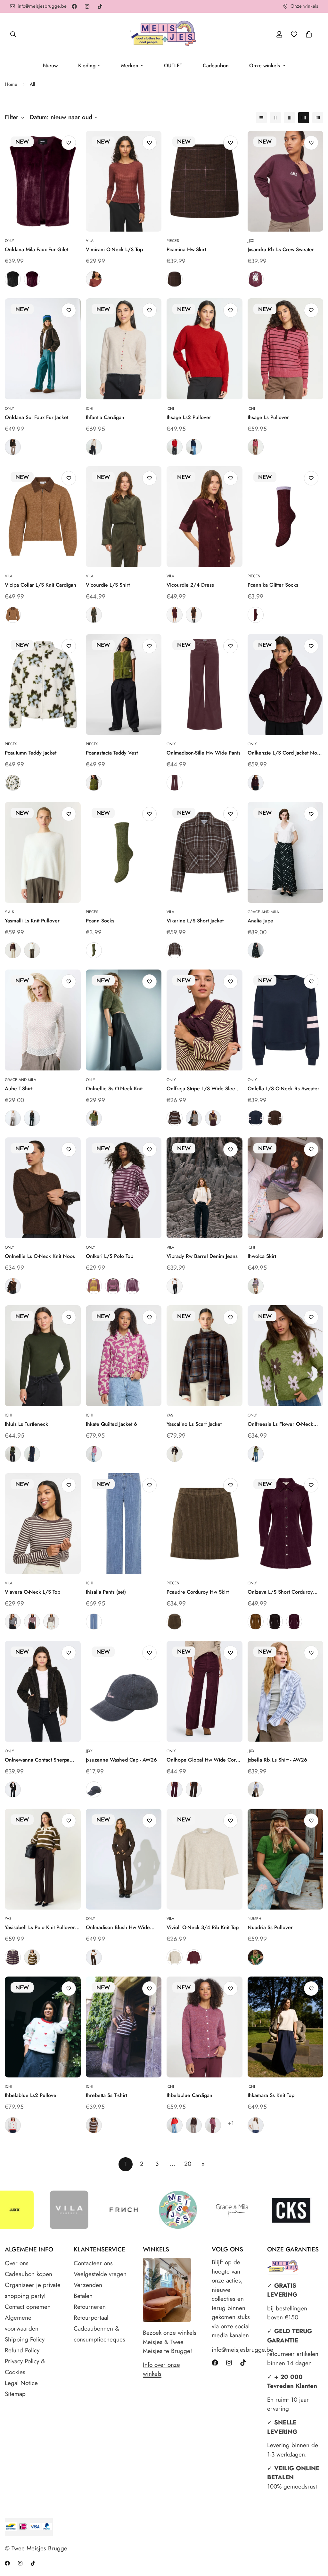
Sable (94, 279)
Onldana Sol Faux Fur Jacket (37, 417)
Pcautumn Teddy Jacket (31, 753)
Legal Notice (21, 2383)
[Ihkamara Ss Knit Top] (286, 2027)
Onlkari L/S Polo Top (110, 1256)
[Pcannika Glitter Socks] (286, 517)
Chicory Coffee (194, 2125)
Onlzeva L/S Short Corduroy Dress (280, 1592)
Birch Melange (94, 447)
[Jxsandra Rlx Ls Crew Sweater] (286, 181)
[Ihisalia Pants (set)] (124, 1524)
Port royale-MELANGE (194, 1957)
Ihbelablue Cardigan (189, 2095)
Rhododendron (213, 2125)
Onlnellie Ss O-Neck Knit (114, 1089)
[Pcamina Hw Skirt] (205, 181)
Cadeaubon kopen (29, 2274)
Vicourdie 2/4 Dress (190, 585)
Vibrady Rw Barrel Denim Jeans (202, 1256)
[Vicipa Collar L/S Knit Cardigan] (43, 517)
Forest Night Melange (94, 1118)
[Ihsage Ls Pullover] (286, 349)
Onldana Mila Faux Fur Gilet (37, 249)
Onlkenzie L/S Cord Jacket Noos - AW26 (285, 753)
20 (188, 2164)
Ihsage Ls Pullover (268, 417)
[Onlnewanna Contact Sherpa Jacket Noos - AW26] (43, 1691)
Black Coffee (194, 1789)
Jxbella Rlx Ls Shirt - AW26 (277, 1760)
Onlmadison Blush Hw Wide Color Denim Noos (118, 1928)
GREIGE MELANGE (256, 1286)
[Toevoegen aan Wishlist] (69, 143)
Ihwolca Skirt (262, 1256)
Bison (256, 1622)
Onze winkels (265, 66)
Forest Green (256, 1957)
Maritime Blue (194, 447)
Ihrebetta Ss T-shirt (107, 2095)
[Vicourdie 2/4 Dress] (205, 517)
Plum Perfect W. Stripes (13, 1957)
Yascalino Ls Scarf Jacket (194, 1424)
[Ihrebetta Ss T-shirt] (124, 2027)
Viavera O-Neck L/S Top (33, 1592)
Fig (32, 279)
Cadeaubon (216, 66)
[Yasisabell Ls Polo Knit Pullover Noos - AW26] (43, 1859)
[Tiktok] (100, 6)
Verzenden (88, 2285)
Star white (32, 950)
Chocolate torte (13, 1789)
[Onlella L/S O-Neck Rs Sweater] (286, 1020)
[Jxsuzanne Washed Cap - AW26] (124, 1691)
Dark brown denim (94, 1957)
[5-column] (318, 118)
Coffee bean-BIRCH (51, 1622)
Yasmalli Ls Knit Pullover (32, 921)
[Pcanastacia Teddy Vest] (124, 685)
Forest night (94, 615)
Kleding (87, 66)
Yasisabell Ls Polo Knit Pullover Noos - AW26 (40, 1928)
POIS (256, 950)
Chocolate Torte (275, 1622)
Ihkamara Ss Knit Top (271, 2095)
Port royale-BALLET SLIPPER (32, 1622)
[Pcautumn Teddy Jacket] (43, 685)
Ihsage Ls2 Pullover (189, 417)
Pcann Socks (100, 921)
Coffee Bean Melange (13, 1286)
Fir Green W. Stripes (32, 1957)
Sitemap (15, 2394)
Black (13, 279)
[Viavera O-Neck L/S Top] (43, 1524)
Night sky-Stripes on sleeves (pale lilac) (256, 1118)
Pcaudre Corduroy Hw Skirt (198, 1592)
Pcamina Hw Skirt (186, 249)
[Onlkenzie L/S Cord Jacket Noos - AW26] (286, 685)
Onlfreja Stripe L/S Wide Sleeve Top (204, 1089)
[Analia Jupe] (286, 852)
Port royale (175, 615)
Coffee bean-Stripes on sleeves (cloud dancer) (275, 1118)
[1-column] (261, 118)
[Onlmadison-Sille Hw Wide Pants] (205, 685)
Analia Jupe (260, 921)
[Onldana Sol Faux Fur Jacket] (43, 349)
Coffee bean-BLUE (175, 950)
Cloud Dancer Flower (13, 783)
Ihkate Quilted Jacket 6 (111, 1424)
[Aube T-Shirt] (43, 1020)
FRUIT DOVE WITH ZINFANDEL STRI (256, 447)
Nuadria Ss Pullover (270, 1927)
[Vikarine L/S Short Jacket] (205, 852)
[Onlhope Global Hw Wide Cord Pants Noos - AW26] (205, 1691)
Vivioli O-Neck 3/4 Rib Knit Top (203, 1927)
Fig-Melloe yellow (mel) (213, 1118)
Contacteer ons (93, 2263)
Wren (175, 1622)
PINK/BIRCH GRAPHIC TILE (94, 1454)
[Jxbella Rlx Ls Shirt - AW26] (286, 1691)
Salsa (175, 447)
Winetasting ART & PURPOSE (256, 279)
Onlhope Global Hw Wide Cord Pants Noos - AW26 (203, 1760)
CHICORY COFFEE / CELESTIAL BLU (94, 2125)
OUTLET (173, 66)
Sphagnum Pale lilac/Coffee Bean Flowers (256, 1454)
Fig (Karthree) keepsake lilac (113, 1286)
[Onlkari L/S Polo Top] (124, 1188)
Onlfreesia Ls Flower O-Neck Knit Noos (280, 1424)
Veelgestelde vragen (100, 2274)
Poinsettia (175, 2125)
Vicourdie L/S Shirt (108, 585)
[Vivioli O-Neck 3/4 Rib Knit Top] (205, 1859)
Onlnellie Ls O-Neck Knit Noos (40, 1256)
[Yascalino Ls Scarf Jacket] (205, 1356)
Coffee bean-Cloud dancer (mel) (194, 1118)
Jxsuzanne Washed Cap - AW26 (121, 1760)
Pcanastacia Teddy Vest (112, 753)
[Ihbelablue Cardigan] (205, 2027)
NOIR (32, 1118)
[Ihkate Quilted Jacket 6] (124, 1356)
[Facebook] (74, 6)
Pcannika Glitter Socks (273, 585)
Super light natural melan (175, 1957)
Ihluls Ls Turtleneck (26, 1424)
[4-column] (304, 118)
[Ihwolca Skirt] (286, 1188)
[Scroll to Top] (316, 2541)
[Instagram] (87, 6)
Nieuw (50, 66)
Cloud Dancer (256, 2125)
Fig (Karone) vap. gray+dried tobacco (94, 1286)
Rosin (13, 1454)
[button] (309, 34)
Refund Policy (22, 2350)
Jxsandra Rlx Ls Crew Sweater (281, 249)
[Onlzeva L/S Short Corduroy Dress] (286, 1524)
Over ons (17, 2263)
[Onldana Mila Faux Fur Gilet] (43, 181)
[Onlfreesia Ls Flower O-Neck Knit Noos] (286, 1356)
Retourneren (90, 2307)
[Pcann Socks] (124, 852)
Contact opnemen (28, 2307)
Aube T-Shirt (19, 1089)
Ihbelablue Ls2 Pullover (32, 2095)
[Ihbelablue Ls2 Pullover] (43, 2027)
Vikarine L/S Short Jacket (195, 921)
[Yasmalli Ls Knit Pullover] (43, 852)
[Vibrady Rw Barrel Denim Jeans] (205, 1188)
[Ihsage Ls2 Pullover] (205, 349)
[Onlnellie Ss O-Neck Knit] (124, 1020)
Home (11, 84)
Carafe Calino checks (175, 1454)
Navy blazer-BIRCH (13, 1622)
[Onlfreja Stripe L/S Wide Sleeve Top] (205, 1020)
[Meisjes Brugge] (164, 34)
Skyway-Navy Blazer (256, 1789)
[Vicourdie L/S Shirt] (124, 517)
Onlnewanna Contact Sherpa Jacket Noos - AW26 (37, 1760)
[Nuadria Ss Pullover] (286, 1859)
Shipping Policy (25, 2339)
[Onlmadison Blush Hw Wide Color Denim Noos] (124, 1859)
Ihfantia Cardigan (105, 417)
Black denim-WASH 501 (175, 1286)
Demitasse (13, 447)
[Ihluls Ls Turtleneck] (43, 1356)
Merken (130, 66)
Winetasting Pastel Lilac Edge (256, 615)
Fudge (175, 783)
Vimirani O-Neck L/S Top (114, 249)
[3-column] (290, 118)
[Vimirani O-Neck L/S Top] (124, 181)
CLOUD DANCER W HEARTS (13, 2125)
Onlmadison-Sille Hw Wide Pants (204, 753)
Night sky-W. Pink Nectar (94, 1789)
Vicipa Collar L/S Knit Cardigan (41, 585)
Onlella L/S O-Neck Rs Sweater (283, 1089)
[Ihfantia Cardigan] (124, 349)
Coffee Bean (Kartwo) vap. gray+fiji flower (132, 1286)
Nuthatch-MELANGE (13, 615)
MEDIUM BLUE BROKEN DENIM (94, 1622)
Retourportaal (91, 2318)
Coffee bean (194, 615)
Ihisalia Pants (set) (106, 1592)
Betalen (83, 2296)
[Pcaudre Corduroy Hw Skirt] (205, 1524)
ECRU (13, 1118)
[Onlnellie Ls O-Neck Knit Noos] (43, 1188)
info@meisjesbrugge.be (233, 2350)
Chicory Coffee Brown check (175, 279)
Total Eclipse (32, 1454)
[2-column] (275, 118)
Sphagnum (94, 783)
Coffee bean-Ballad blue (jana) (175, 1118)
